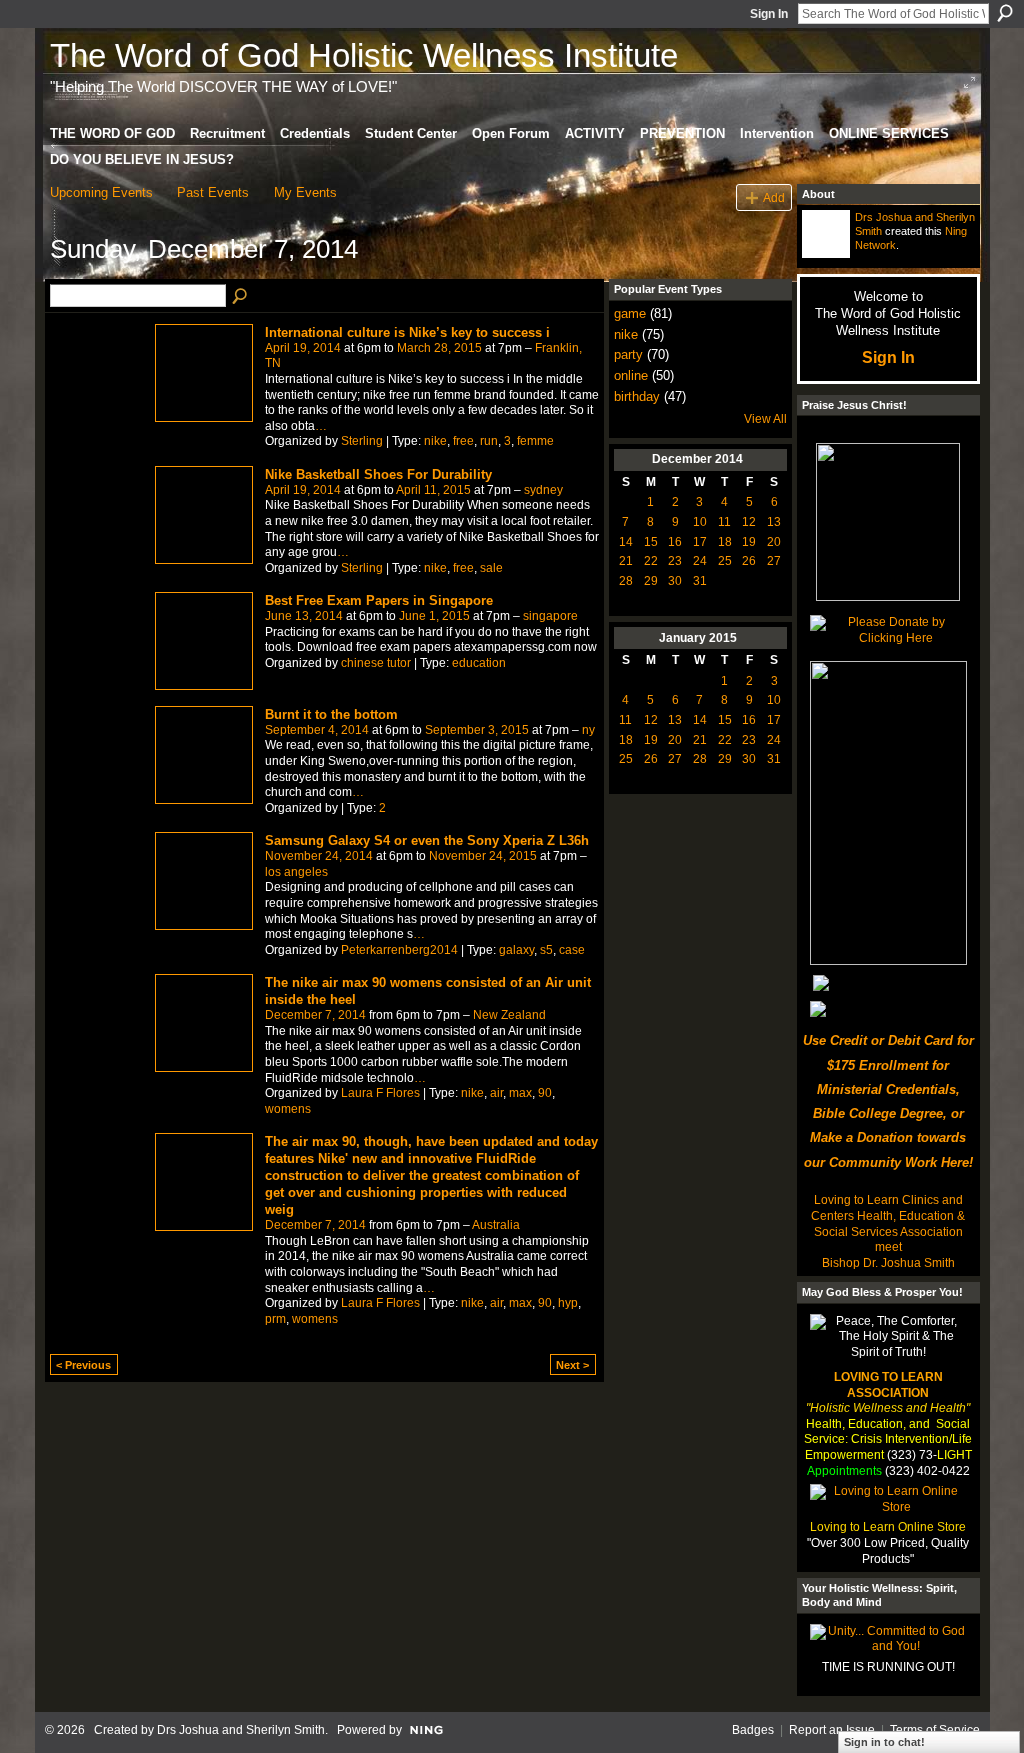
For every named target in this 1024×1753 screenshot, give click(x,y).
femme (535, 441)
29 (651, 581)
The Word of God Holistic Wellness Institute (364, 55)
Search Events (241, 297)
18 (725, 542)
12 (749, 522)
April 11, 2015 (433, 490)
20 (774, 542)
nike (435, 441)
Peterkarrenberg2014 (399, 950)
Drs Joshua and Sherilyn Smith (241, 1730)
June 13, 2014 (304, 616)
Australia (496, 1225)
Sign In (769, 14)
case (572, 950)
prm (275, 1319)
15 (651, 542)
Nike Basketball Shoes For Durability (378, 474)
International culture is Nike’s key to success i (407, 332)
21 (626, 561)
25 (725, 561)
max (520, 1093)
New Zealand (509, 1015)
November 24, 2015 (483, 856)
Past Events (213, 192)
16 (675, 542)
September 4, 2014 (317, 730)
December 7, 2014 (315, 1015)
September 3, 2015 (477, 730)
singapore (550, 616)
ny (588, 730)
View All (765, 419)
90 (545, 1093)
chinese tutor (376, 663)
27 (774, 561)
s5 (546, 950)
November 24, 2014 (319, 856)
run (489, 441)
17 (700, 542)
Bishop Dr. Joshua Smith (888, 1263)
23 (675, 561)
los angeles (296, 872)
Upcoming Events (101, 192)
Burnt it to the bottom (331, 714)
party (628, 354)
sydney (543, 490)
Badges (753, 1730)
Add (774, 197)
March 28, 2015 (439, 348)
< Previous (83, 1365)
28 (626, 581)
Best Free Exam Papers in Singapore (379, 600)
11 (724, 522)
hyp (568, 1303)
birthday (637, 396)
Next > (572, 1365)
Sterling (362, 441)
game (630, 313)
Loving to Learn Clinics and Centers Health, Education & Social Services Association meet (888, 1223)
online (631, 375)
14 (626, 542)
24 (700, 561)
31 (700, 581)
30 (675, 581)
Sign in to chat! (884, 1742)
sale (491, 568)
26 (749, 561)
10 (700, 522)
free (463, 441)
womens (288, 1109)
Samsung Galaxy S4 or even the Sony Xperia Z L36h (427, 840)
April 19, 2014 (303, 348)
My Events (305, 192)
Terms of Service (935, 1730)
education (479, 663)
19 (749, 542)
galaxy (516, 950)
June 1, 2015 (434, 616)
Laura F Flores (380, 1093)
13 (774, 522)
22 (651, 561)
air (496, 1093)
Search (1005, 13)
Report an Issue (832, 1730)
